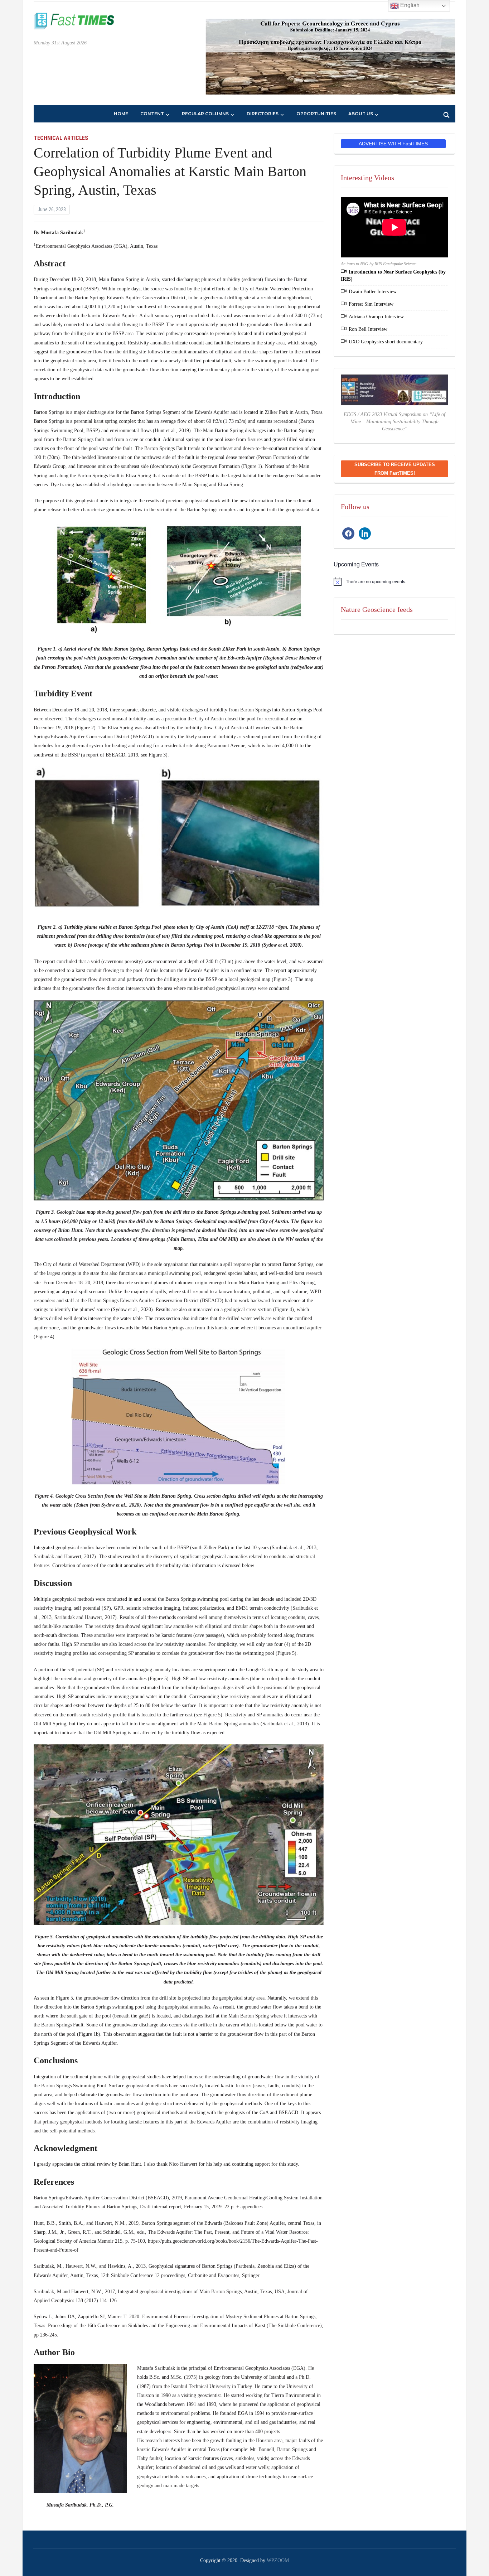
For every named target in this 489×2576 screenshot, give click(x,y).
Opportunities (316, 114)
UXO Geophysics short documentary (386, 342)
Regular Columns (205, 114)
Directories (263, 114)
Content (152, 114)
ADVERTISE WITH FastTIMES (393, 144)
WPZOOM (278, 2560)
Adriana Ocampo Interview (376, 317)
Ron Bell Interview (368, 329)
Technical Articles (61, 138)
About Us (361, 114)
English (409, 5)
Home (121, 114)
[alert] (394, 581)
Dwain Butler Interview (373, 292)
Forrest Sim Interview (371, 304)
